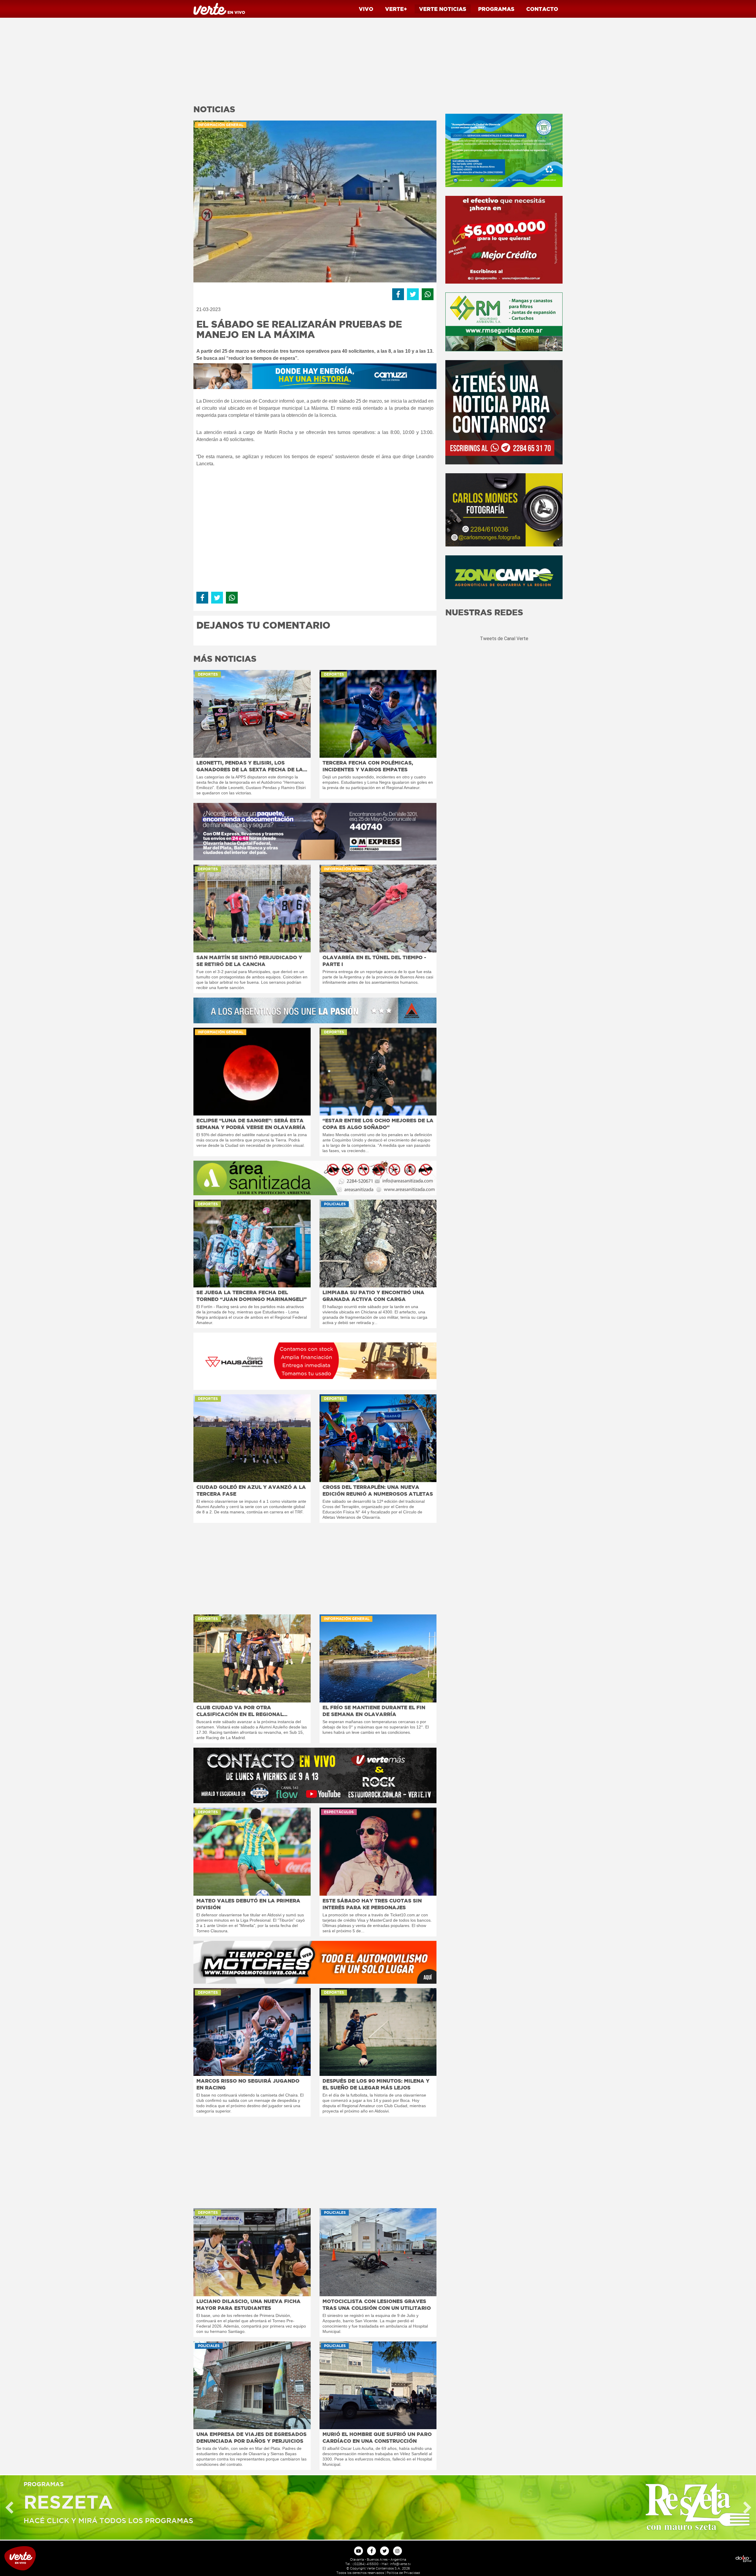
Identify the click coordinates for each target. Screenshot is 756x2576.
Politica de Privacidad (403, 2573)
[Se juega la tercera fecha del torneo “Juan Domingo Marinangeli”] (252, 1244)
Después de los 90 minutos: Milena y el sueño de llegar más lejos (376, 2084)
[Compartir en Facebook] (398, 294)
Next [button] (747, 2508)
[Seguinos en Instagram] (397, 2551)
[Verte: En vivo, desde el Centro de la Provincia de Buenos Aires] (94, 2558)
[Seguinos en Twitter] (384, 2551)
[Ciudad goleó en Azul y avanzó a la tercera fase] (252, 1438)
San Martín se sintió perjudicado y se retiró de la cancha (249, 961)
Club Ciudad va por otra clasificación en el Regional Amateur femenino (240, 1711)
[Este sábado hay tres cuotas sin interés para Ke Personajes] (378, 1851)
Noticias (443, 9)
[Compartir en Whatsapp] (428, 294)
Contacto (542, 9)
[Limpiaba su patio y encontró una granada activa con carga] (378, 1244)
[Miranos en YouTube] (359, 2551)
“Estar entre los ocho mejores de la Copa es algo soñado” (378, 1124)
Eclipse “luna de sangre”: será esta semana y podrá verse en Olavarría (251, 1124)
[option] (378, 2507)
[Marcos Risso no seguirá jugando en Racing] (252, 2032)
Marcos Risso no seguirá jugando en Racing (248, 2084)
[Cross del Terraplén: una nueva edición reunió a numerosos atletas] (378, 1438)
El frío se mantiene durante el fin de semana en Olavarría (374, 1711)
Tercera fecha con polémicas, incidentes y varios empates (368, 766)
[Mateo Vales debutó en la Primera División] (252, 1851)
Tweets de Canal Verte (504, 639)
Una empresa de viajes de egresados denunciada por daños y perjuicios (251, 2437)
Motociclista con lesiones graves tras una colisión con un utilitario (377, 2305)
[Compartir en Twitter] (413, 294)
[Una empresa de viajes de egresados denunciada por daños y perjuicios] (252, 2385)
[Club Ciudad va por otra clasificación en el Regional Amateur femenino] (252, 1658)
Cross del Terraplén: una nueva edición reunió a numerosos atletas (378, 1490)
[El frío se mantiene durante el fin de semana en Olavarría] (378, 1658)
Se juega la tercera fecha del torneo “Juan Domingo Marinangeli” (251, 1296)
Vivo (366, 9)
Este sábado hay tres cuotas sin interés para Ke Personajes (372, 1904)
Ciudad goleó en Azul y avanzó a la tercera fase (251, 1490)
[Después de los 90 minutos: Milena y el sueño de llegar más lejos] (378, 2032)
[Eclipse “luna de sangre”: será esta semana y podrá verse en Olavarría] (252, 1072)
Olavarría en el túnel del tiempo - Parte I (374, 961)
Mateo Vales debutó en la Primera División (248, 1904)
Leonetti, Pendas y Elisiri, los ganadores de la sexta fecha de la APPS (250, 766)
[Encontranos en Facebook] (372, 2551)
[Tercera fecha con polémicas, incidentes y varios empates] (378, 714)
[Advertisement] (315, 59)
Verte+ (396, 9)
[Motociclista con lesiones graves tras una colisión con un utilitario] (378, 2252)
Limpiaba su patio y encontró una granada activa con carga (373, 1296)
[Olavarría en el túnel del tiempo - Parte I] (378, 909)
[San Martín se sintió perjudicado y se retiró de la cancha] (252, 909)
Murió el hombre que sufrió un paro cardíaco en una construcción (377, 2437)
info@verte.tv (400, 2564)
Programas (496, 9)
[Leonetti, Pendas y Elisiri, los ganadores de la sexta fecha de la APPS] (252, 714)
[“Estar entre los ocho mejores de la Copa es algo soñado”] (378, 1072)
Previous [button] (9, 2508)
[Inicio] (219, 8)
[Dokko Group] (661, 2558)
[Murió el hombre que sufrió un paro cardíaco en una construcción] (378, 2385)
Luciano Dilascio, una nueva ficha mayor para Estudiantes (249, 2305)
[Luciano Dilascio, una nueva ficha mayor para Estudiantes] (252, 2252)
